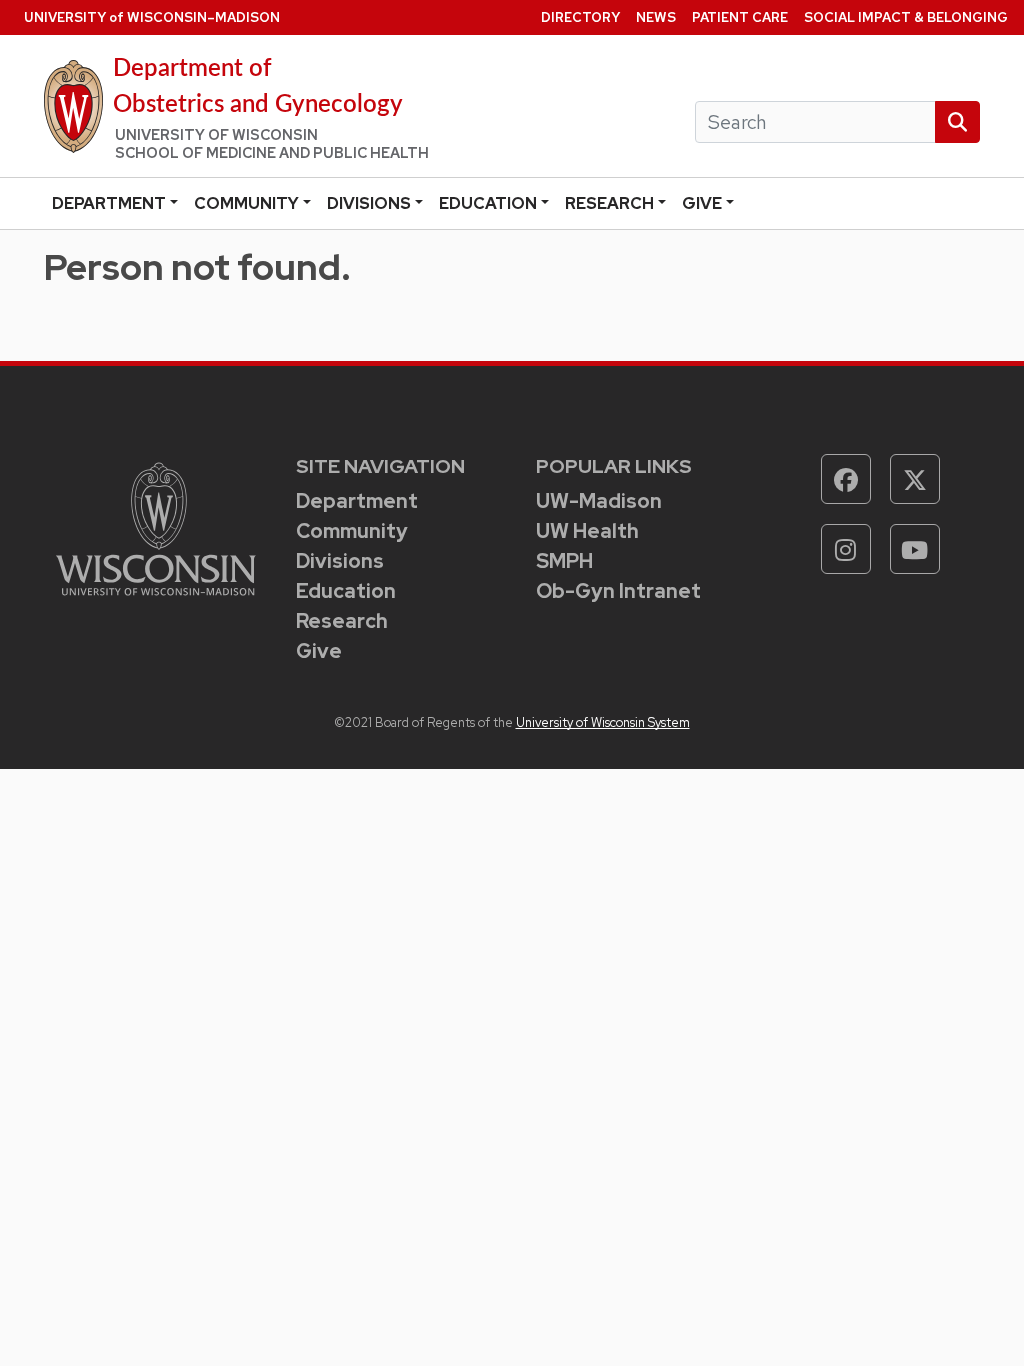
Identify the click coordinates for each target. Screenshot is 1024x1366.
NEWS (656, 17)
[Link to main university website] (156, 527)
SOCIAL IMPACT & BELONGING (906, 17)
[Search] (957, 122)
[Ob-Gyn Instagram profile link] (846, 549)
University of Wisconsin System (603, 722)
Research (609, 203)
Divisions (369, 203)
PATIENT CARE (740, 17)
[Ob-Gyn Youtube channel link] (915, 549)
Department (109, 203)
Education (488, 203)
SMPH (564, 561)
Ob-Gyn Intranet (618, 591)
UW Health (587, 531)
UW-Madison (599, 501)
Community (246, 203)
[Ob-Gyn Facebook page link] (846, 479)
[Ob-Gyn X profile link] (915, 479)
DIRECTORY (580, 17)
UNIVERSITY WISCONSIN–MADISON (152, 17)
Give (702, 203)
